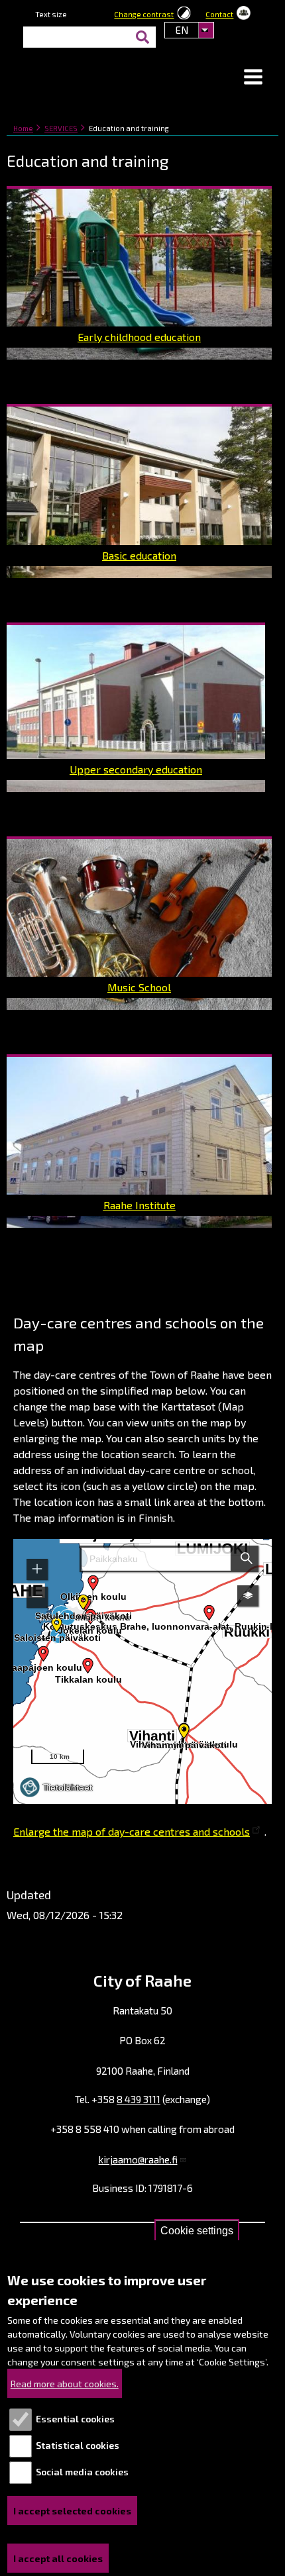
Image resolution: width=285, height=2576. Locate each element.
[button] (253, 78)
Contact (219, 14)
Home (23, 128)
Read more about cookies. (65, 2384)
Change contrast (144, 14)
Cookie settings (197, 2231)
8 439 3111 (139, 2099)
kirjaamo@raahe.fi (138, 2159)
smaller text (78, 17)
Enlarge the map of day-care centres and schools (132, 1831)
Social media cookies (82, 2472)
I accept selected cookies (72, 2511)
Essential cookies (75, 2419)
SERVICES (61, 128)
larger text (92, 17)
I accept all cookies (58, 2558)
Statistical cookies (78, 2445)
